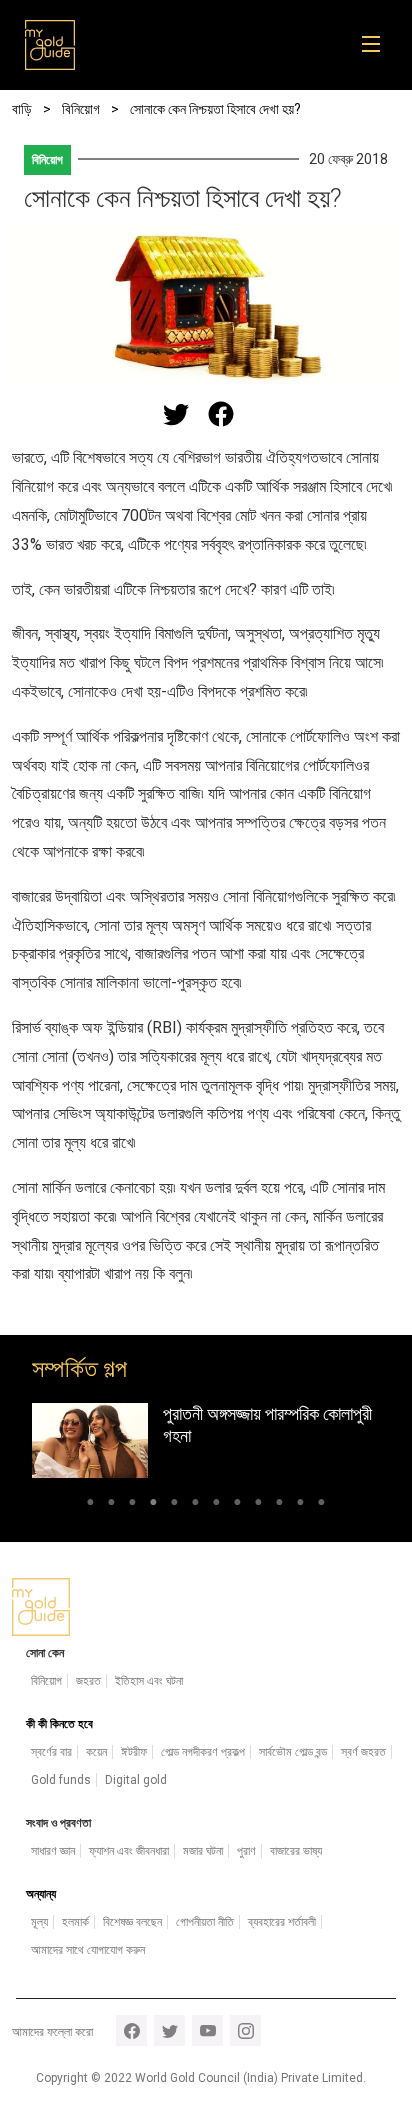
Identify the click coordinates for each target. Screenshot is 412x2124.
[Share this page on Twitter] (176, 414)
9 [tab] (258, 1505)
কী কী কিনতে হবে (59, 1724)
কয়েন (96, 1752)
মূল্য (39, 1922)
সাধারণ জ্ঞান (53, 1851)
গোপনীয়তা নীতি (205, 1922)
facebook (131, 2030)
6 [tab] (195, 1505)
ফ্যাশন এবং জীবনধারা (129, 1851)
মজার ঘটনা (203, 1851)
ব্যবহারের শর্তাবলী (282, 1922)
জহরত (88, 1681)
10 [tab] (279, 1505)
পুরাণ (246, 1851)
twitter (169, 2030)
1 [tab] (90, 1505)
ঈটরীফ (134, 1752)
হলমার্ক (75, 1922)
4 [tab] (153, 1505)
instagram (245, 2030)
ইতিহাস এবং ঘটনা (149, 1681)
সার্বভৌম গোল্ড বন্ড (293, 1752)
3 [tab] (132, 1505)
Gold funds (61, 1780)
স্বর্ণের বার (51, 1752)
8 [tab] (237, 1505)
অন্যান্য (41, 1894)
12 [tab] (321, 1505)
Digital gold (136, 1780)
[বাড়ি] (50, 45)
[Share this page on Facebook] (221, 414)
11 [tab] (300, 1505)
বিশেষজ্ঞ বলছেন (132, 1922)
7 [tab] (216, 1505)
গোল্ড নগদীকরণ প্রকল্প (203, 1752)
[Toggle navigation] (377, 45)
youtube (207, 2030)
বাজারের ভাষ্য (296, 1851)
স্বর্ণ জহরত (363, 1752)
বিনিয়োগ (47, 160)
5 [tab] (174, 1505)
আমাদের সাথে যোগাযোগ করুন (88, 1950)
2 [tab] (111, 1505)
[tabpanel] (206, 1440)
